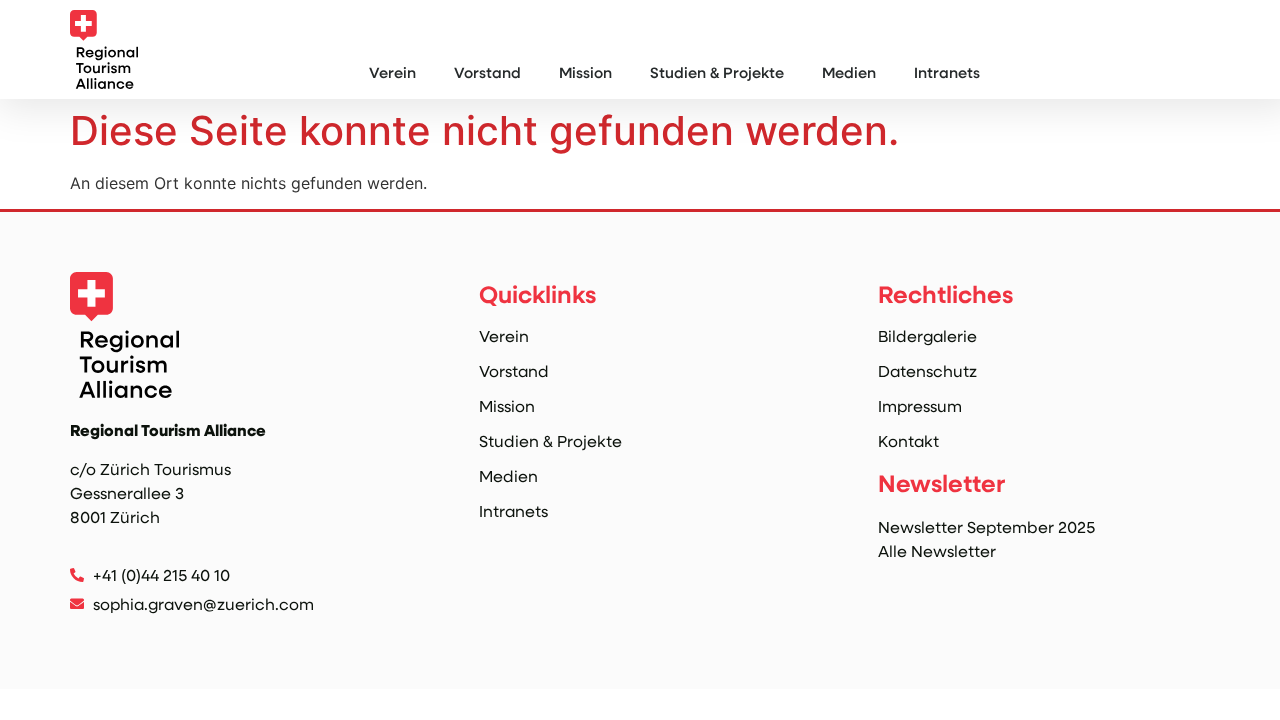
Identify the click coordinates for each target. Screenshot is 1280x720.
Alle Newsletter (937, 550)
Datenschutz (927, 371)
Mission (585, 72)
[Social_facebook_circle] (123, 637)
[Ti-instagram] (81, 637)
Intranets (947, 72)
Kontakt (908, 441)
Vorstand (487, 72)
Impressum (920, 406)
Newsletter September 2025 (986, 526)
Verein (392, 72)
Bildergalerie (927, 336)
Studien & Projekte (717, 72)
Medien (849, 72)
